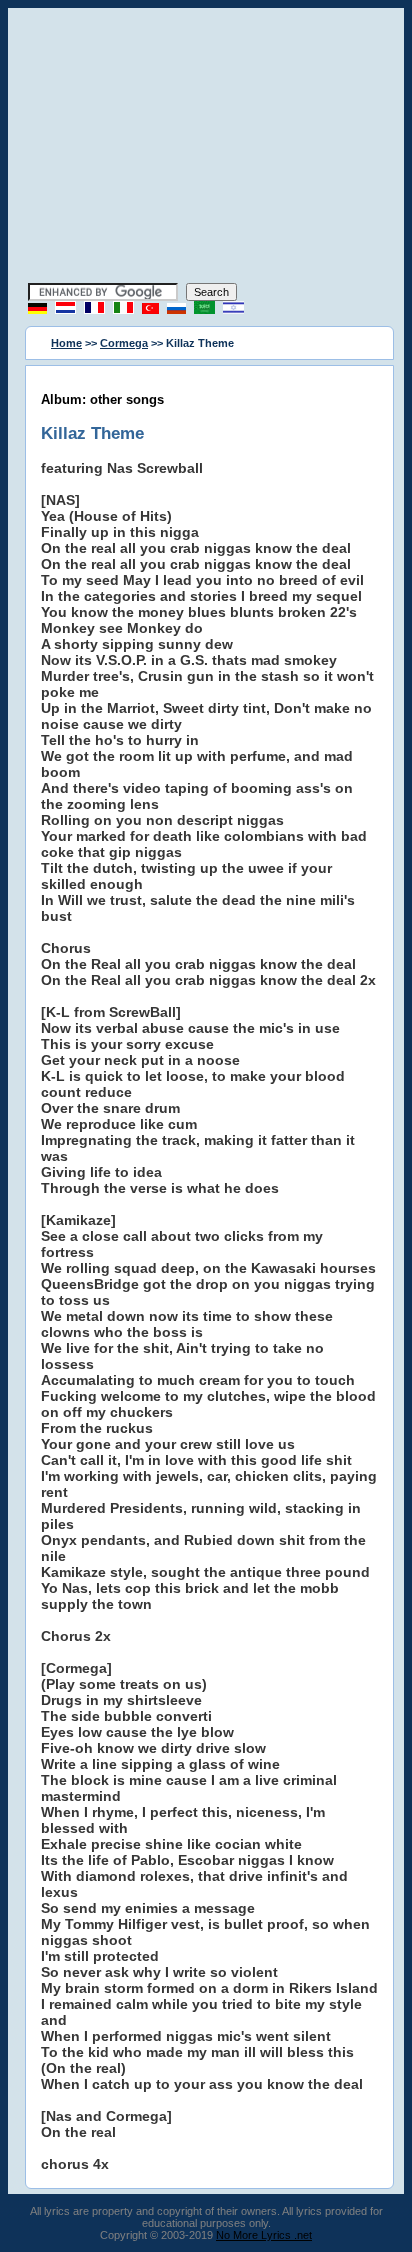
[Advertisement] (206, 148)
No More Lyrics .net (264, 2235)
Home (66, 343)
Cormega (124, 343)
